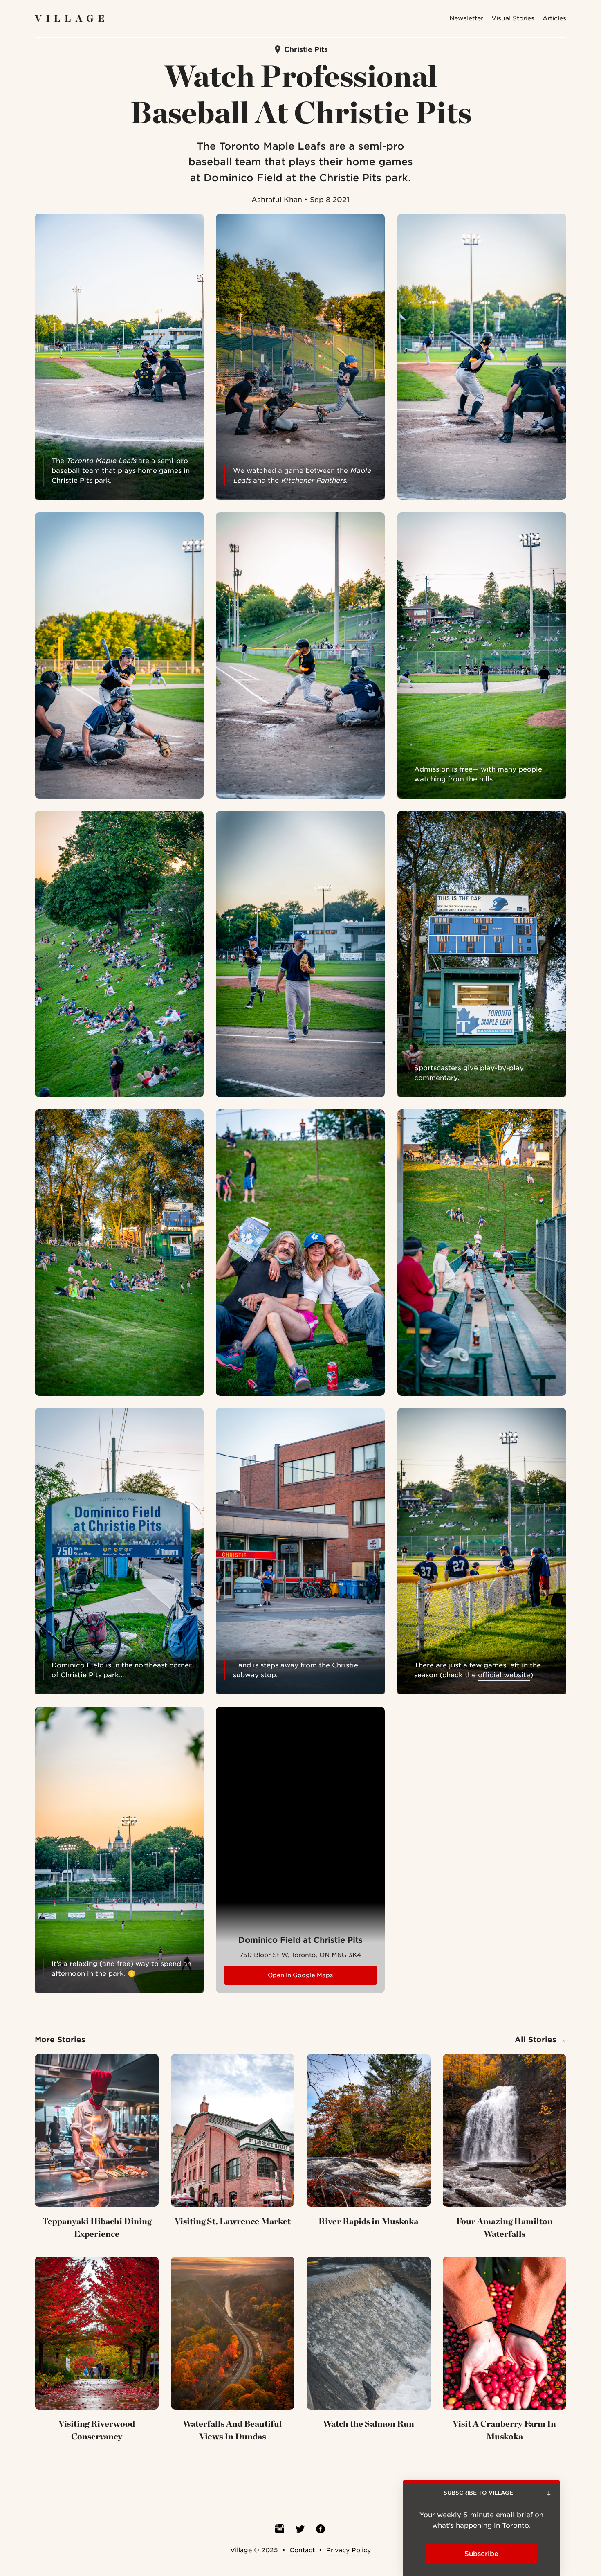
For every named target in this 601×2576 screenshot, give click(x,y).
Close (404, 39)
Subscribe (301, 181)
